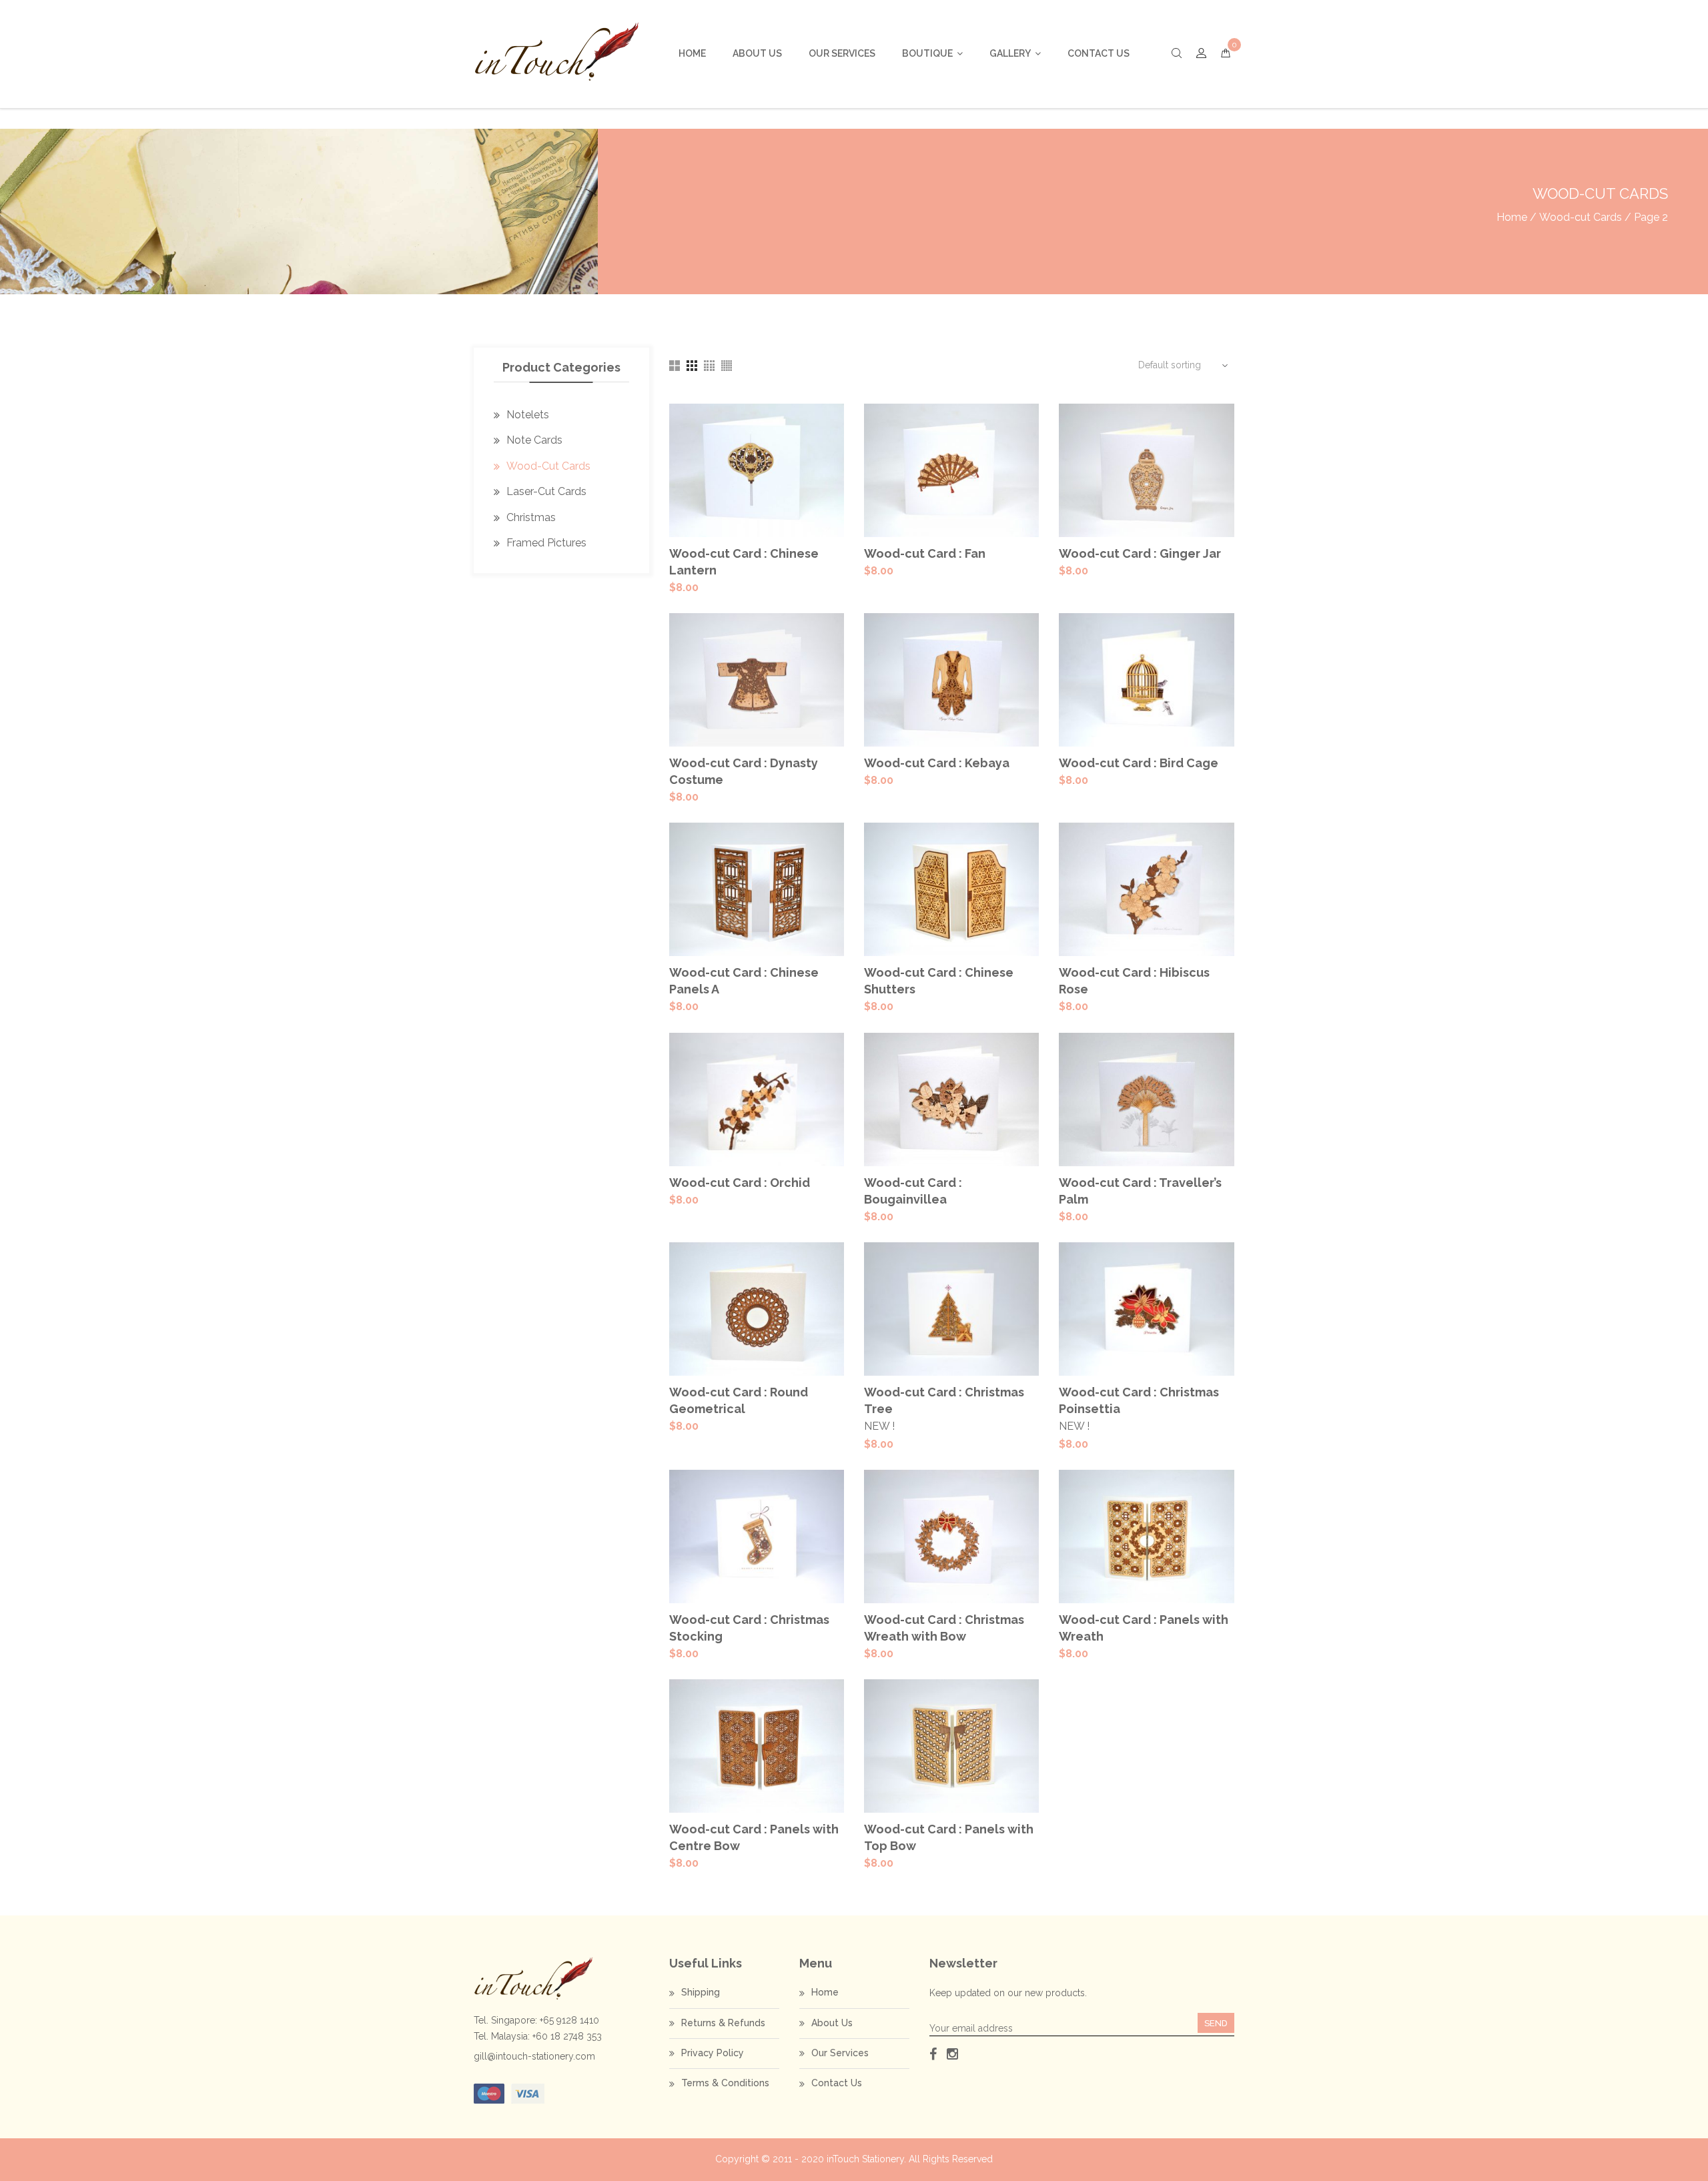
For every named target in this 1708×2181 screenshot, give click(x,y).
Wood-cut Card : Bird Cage (1139, 763)
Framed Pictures (546, 543)
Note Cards (534, 440)
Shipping (701, 1992)
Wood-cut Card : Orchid (740, 1183)
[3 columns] (692, 366)
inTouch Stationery (865, 2159)
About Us (757, 53)
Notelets (528, 415)
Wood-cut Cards (1581, 217)
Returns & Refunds (723, 2023)
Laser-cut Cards (546, 491)
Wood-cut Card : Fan (925, 553)
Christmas (531, 517)
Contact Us (1099, 53)
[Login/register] (1201, 54)
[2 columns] (675, 366)
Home (692, 53)
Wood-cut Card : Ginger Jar (1140, 553)
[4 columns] (709, 366)
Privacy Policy (713, 2053)
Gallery (1010, 53)
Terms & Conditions (725, 2083)
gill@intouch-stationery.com (534, 2056)
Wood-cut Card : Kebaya (937, 763)
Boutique (927, 53)
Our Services (842, 53)
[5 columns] (727, 366)
